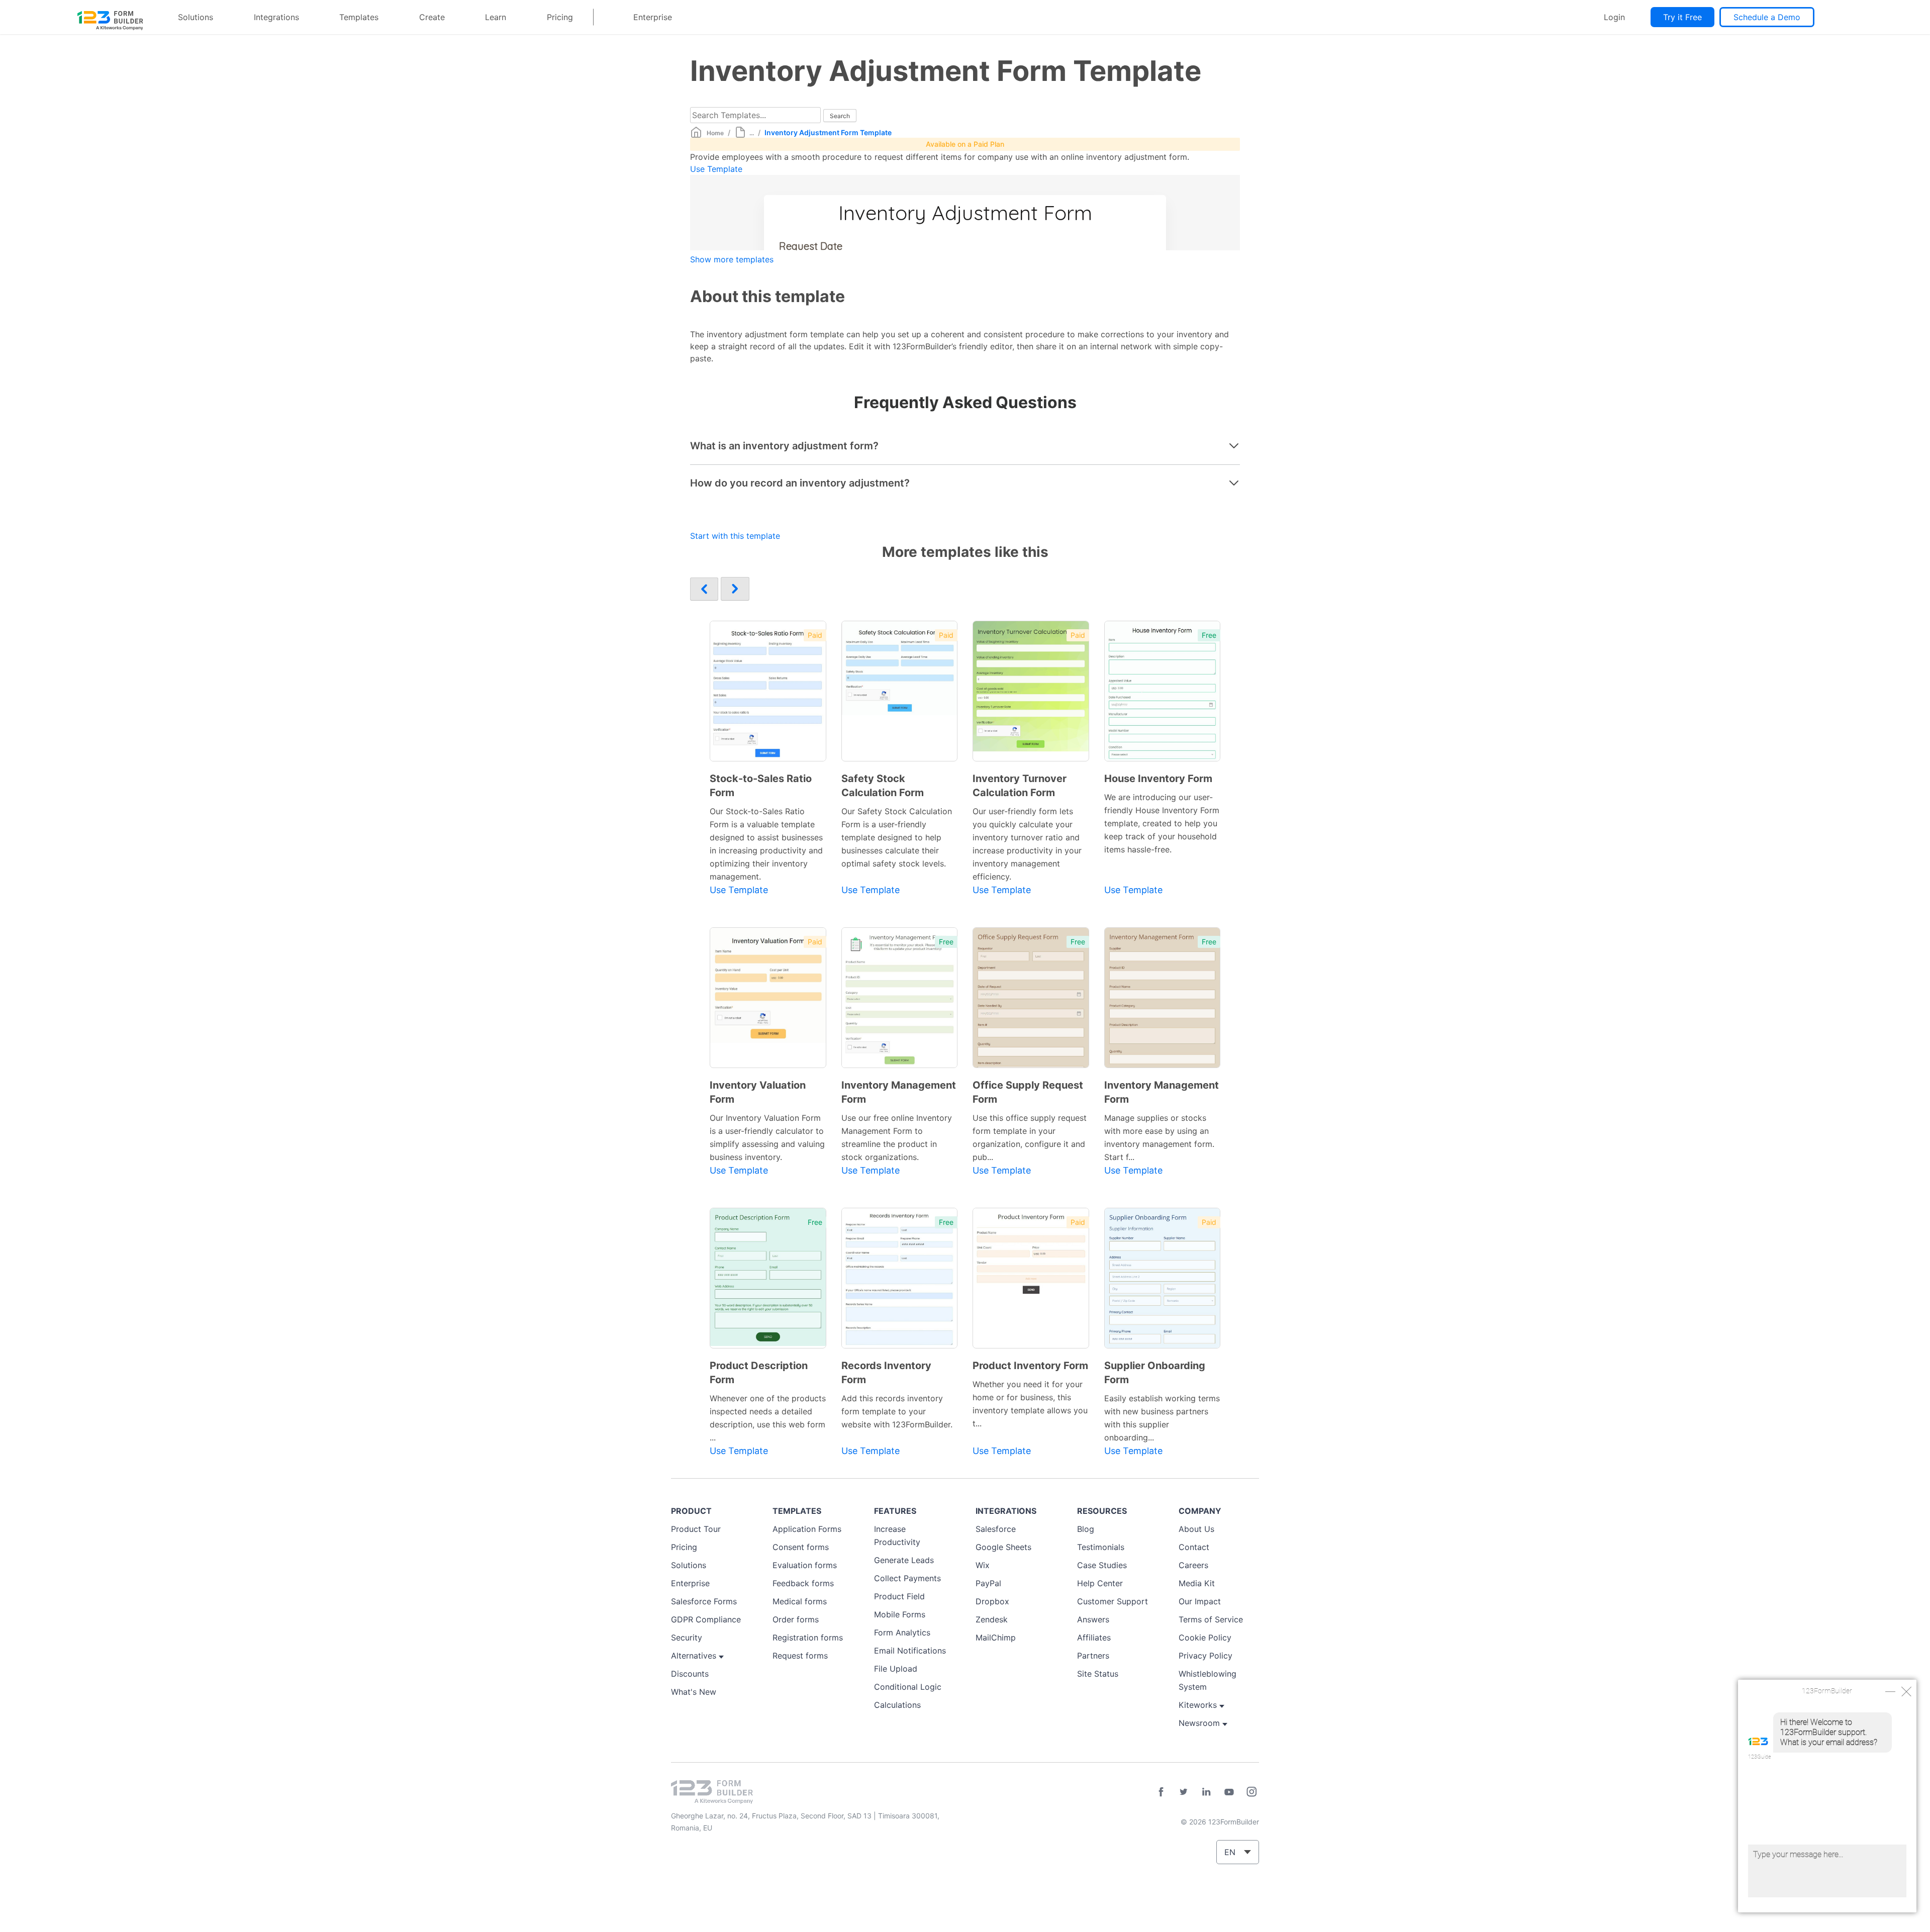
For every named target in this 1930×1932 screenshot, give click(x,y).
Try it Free (1682, 17)
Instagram (1251, 1792)
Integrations (276, 17)
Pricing (560, 17)
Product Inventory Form (1030, 1366)
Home (715, 133)
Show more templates (732, 259)
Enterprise (653, 17)
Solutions (196, 17)
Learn (496, 17)
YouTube (1229, 1792)
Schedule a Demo (1767, 17)
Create (432, 17)
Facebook (1161, 1792)
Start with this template (735, 536)
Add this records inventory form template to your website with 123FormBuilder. (897, 1411)
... (752, 133)
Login (1614, 17)
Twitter (1184, 1792)
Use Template (716, 169)
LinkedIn (1206, 1792)
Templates (359, 17)
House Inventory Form (1158, 779)
